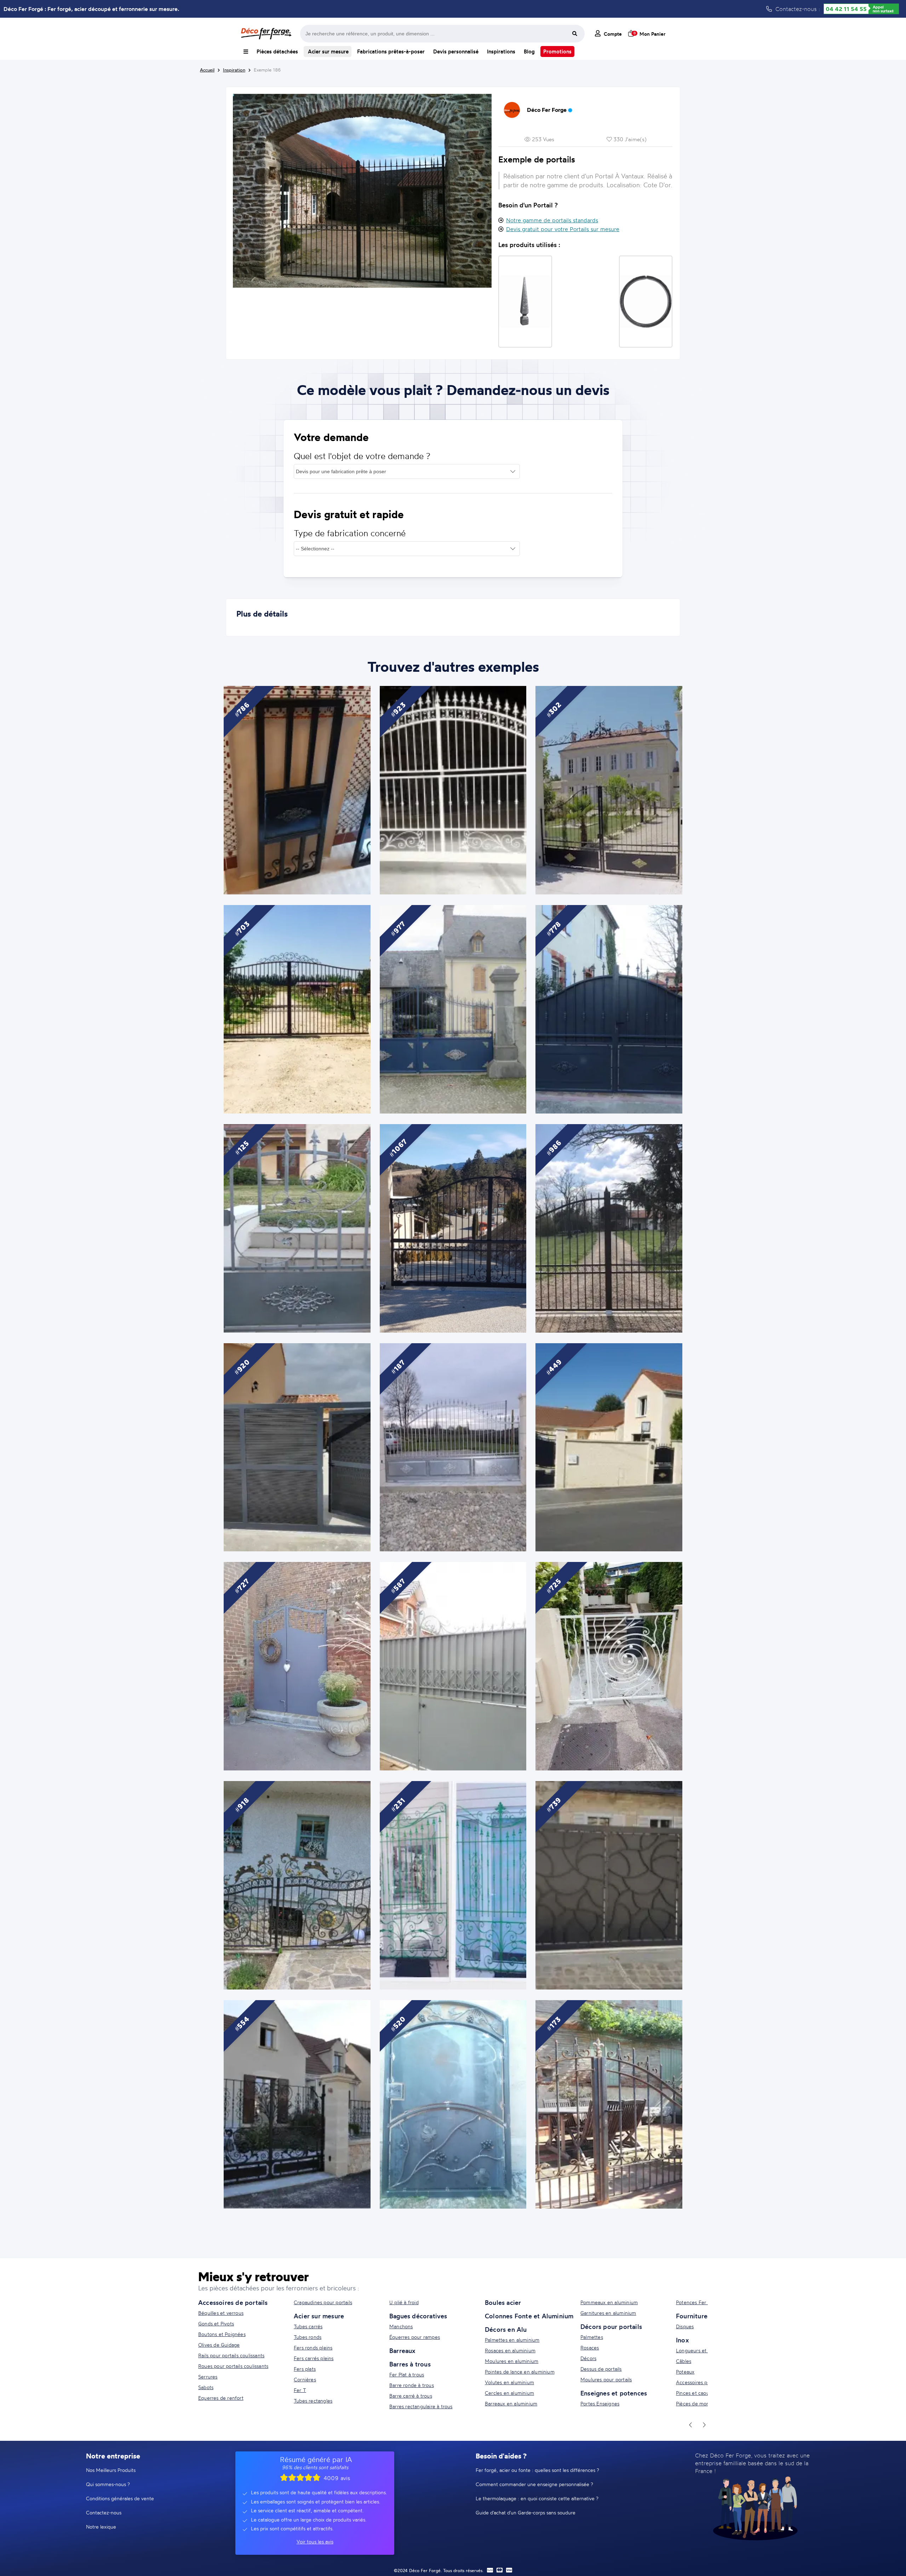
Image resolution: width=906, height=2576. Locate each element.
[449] (609, 1446)
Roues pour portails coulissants (233, 2366)
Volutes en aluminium (509, 2382)
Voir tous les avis (315, 2541)
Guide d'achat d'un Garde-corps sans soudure (526, 2512)
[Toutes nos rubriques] (246, 51)
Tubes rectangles (313, 2401)
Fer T (300, 2390)
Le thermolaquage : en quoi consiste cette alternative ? (537, 2498)
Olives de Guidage (219, 2345)
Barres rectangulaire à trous (421, 2406)
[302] (609, 789)
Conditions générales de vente (120, 2498)
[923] (453, 789)
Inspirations (501, 51)
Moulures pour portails (606, 2379)
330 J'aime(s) (629, 139)
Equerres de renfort (221, 2398)
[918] (297, 1884)
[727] (297, 1665)
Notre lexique (101, 2527)
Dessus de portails (601, 2369)
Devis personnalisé (456, 51)
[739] (609, 1884)
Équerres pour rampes (415, 2337)
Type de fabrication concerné (350, 533)
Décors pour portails (611, 2326)
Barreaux (402, 2351)
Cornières (305, 2379)
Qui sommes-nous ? (108, 2484)
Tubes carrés (308, 2326)
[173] (609, 2103)
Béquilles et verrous (221, 2313)
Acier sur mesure (328, 51)
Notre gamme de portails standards (552, 220)
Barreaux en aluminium (511, 2403)
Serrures (208, 2377)
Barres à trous (410, 2364)
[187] (453, 1446)
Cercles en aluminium (509, 2393)
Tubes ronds (308, 2337)
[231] (453, 1884)
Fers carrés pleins (314, 2358)
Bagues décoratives (418, 2316)
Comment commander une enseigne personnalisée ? (534, 2484)
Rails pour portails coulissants (231, 2355)
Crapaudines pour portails (323, 2302)
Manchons (401, 2326)
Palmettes (592, 2337)
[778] (609, 1008)
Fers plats (305, 2369)
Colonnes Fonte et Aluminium (529, 2316)
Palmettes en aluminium (512, 2340)
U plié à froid (404, 2302)
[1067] (453, 1227)
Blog (529, 51)
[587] (453, 1665)
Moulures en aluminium (512, 2361)
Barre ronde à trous (412, 2385)
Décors (588, 2358)
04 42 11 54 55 (846, 9)
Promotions (557, 51)
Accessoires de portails (233, 2302)
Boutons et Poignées (222, 2334)
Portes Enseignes (600, 2403)
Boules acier (503, 2302)
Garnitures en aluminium (608, 2313)
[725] (609, 1665)
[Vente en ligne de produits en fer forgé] (266, 34)
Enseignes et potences (614, 2393)
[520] (453, 2103)
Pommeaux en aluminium (609, 2302)
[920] (297, 1446)
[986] (609, 1227)
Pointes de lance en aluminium (520, 2372)
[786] (297, 789)
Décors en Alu (506, 2329)
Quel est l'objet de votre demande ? (362, 456)
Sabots (206, 2387)
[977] (453, 1008)
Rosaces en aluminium (510, 2350)
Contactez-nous (104, 2512)
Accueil (207, 70)
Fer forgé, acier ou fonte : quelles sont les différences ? (537, 2470)
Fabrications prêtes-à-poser (391, 51)
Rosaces (590, 2348)
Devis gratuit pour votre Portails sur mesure (563, 229)
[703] (297, 1008)
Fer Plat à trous (407, 2374)
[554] (297, 2103)
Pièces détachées (277, 51)
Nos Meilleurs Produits (111, 2470)
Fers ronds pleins (313, 2348)
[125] (297, 1227)
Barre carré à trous (411, 2396)
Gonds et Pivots (216, 2323)
